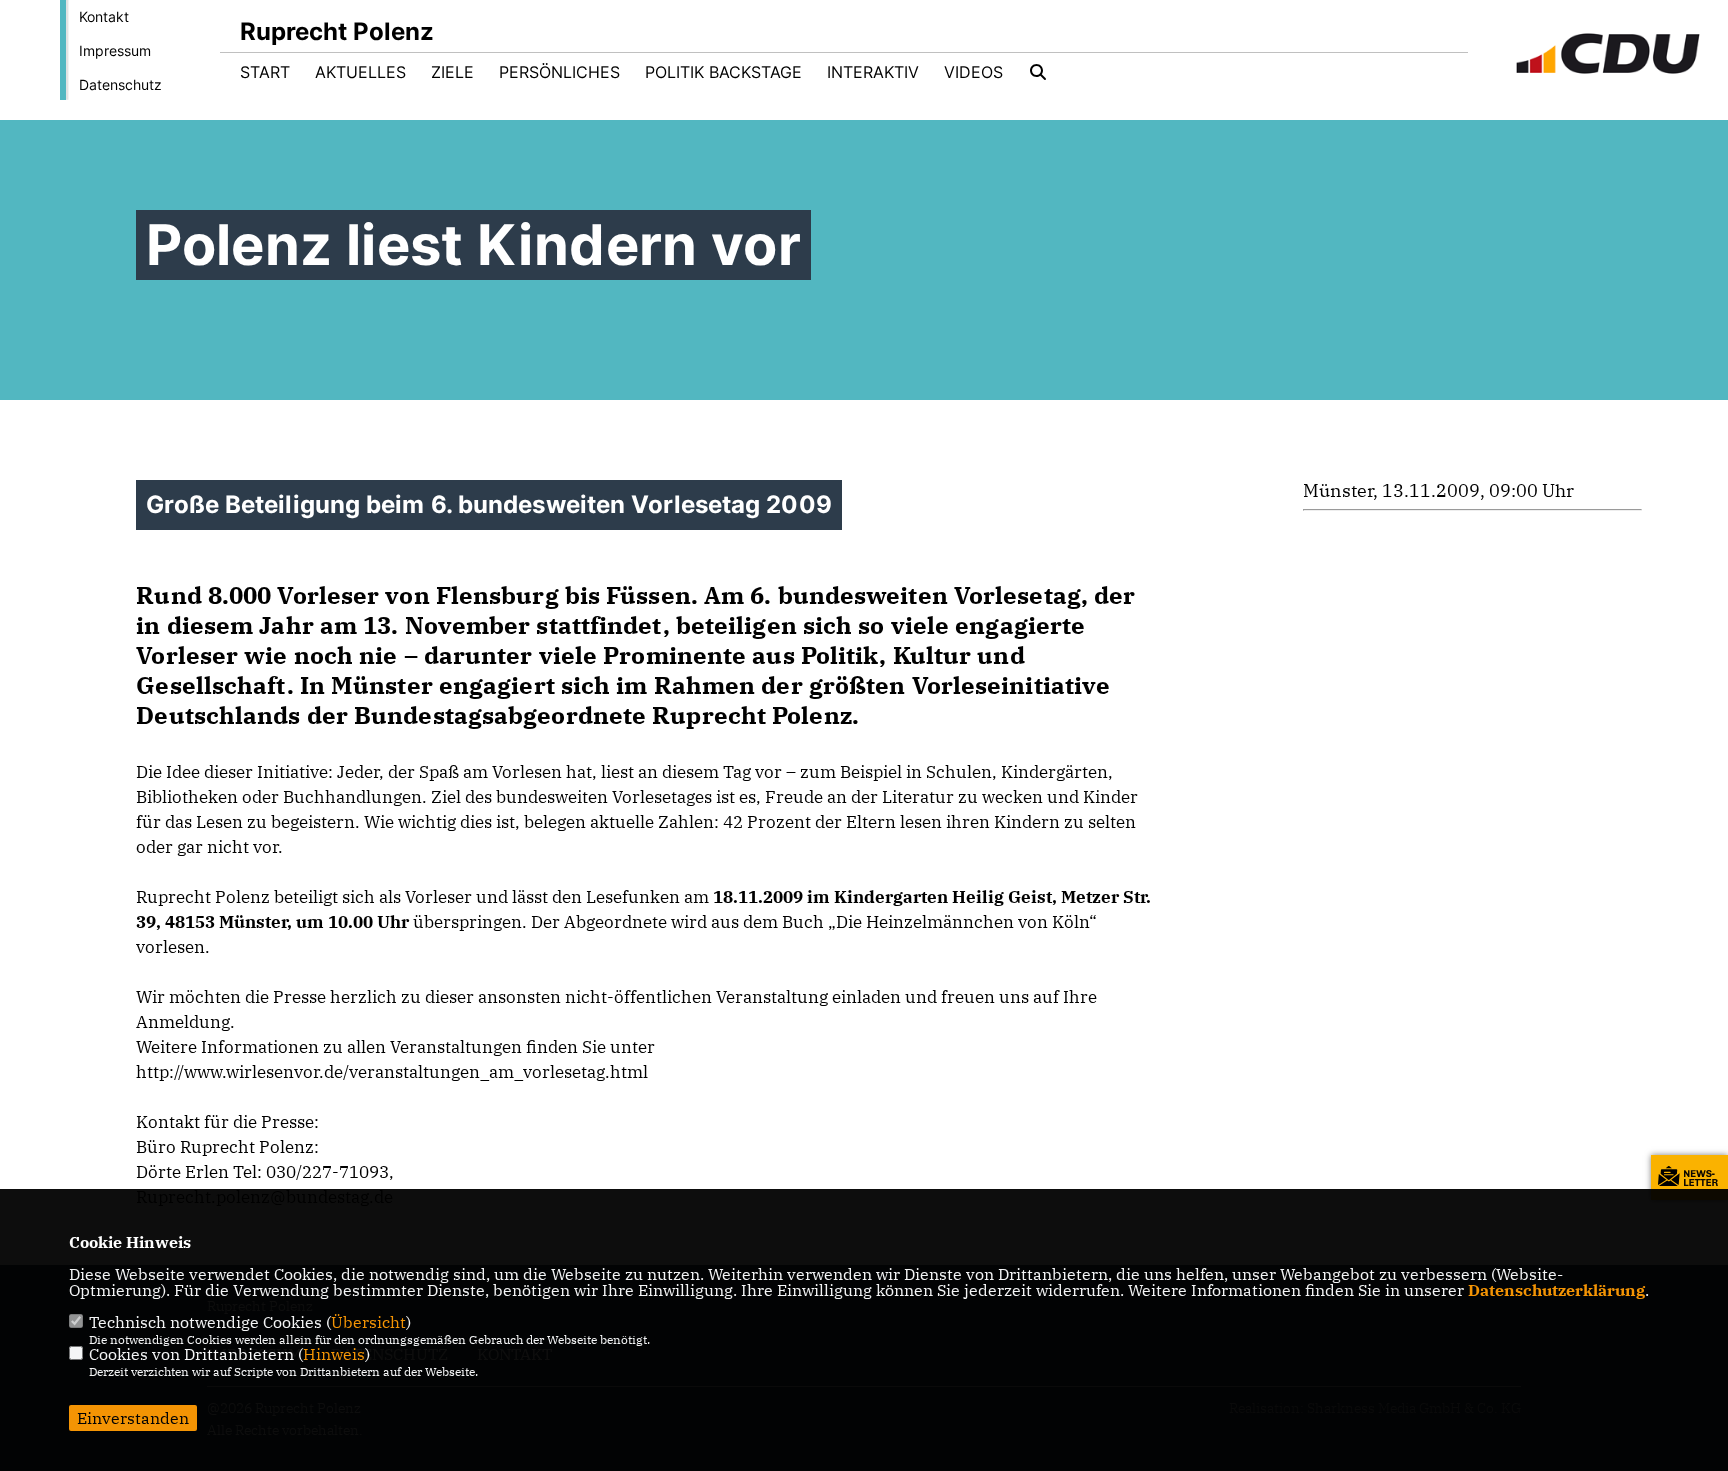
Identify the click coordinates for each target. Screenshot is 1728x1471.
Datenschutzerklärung (1556, 1290)
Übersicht (368, 1322)
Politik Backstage (723, 72)
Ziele (452, 72)
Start (265, 72)
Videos (973, 72)
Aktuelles (360, 72)
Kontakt (104, 16)
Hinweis (334, 1354)
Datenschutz (120, 84)
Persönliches (559, 72)
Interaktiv (873, 72)
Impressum (115, 50)
